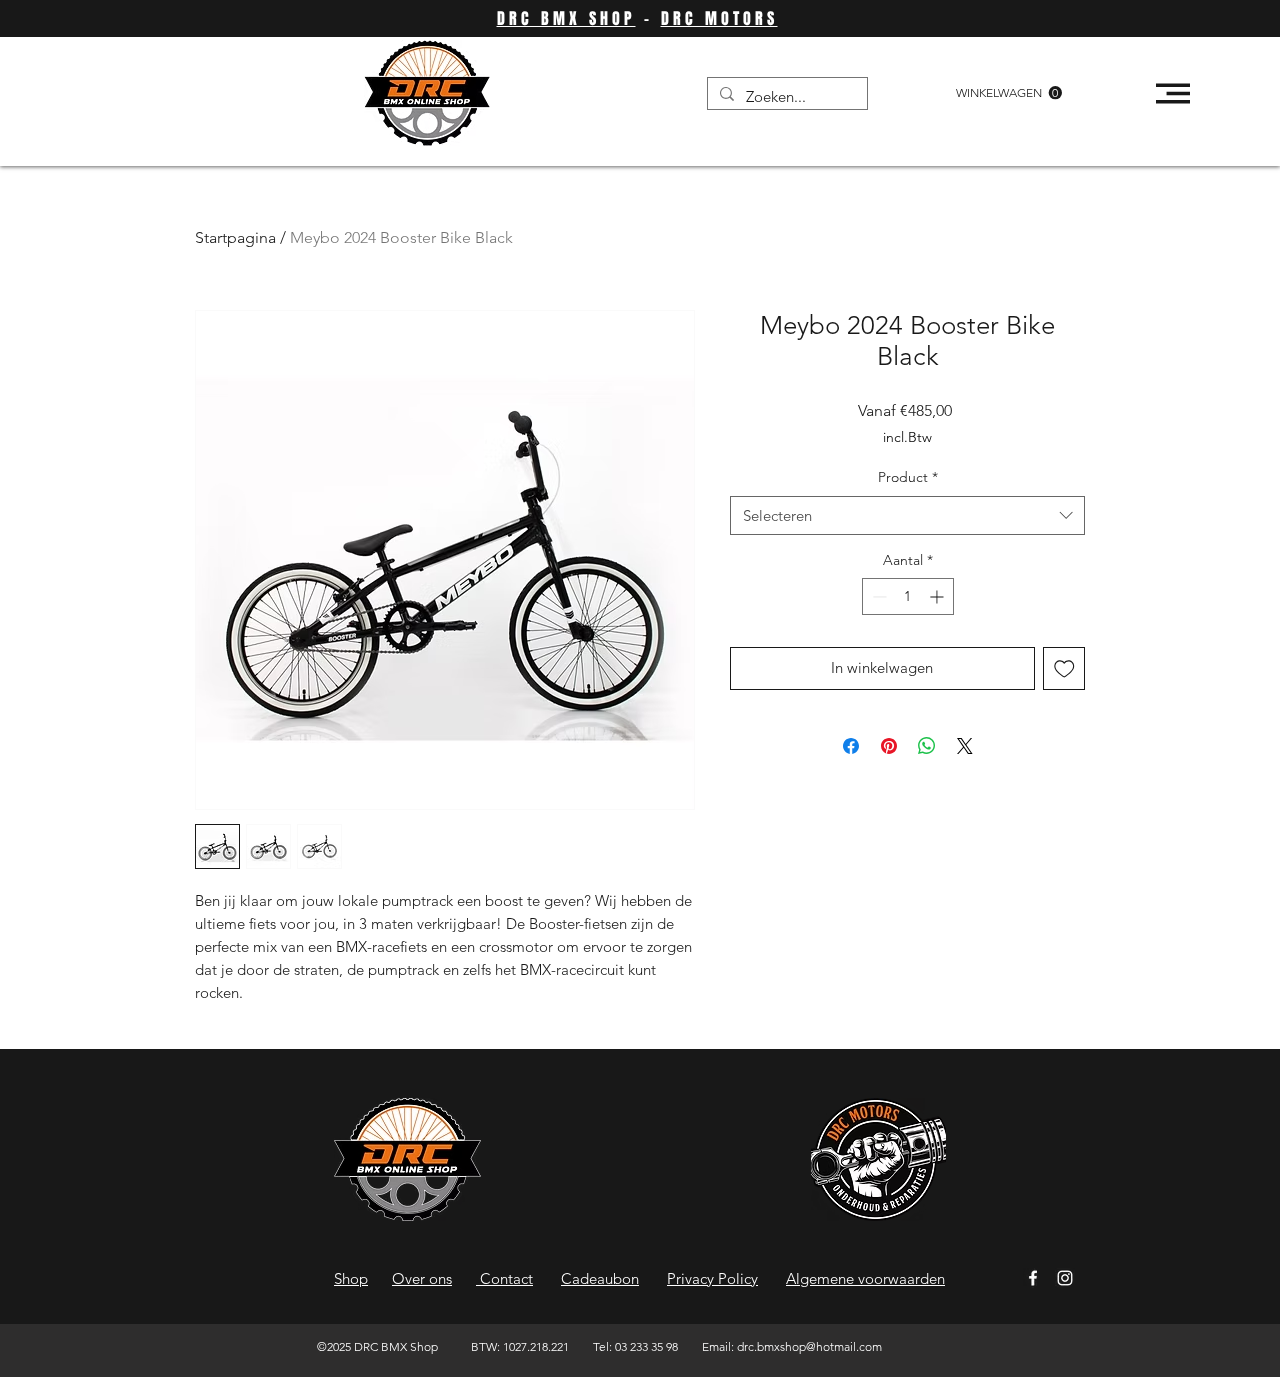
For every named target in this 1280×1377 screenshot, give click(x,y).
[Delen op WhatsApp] (927, 746)
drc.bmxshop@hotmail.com (809, 1346)
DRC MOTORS (719, 18)
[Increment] (938, 596)
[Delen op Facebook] (851, 746)
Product (908, 477)
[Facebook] (1033, 1278)
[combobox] (907, 515)
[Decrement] (877, 596)
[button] (1009, 93)
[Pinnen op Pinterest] (889, 746)
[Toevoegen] (1064, 668)
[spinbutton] (908, 596)
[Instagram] (1065, 1278)
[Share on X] (965, 746)
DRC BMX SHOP (566, 18)
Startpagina (235, 237)
